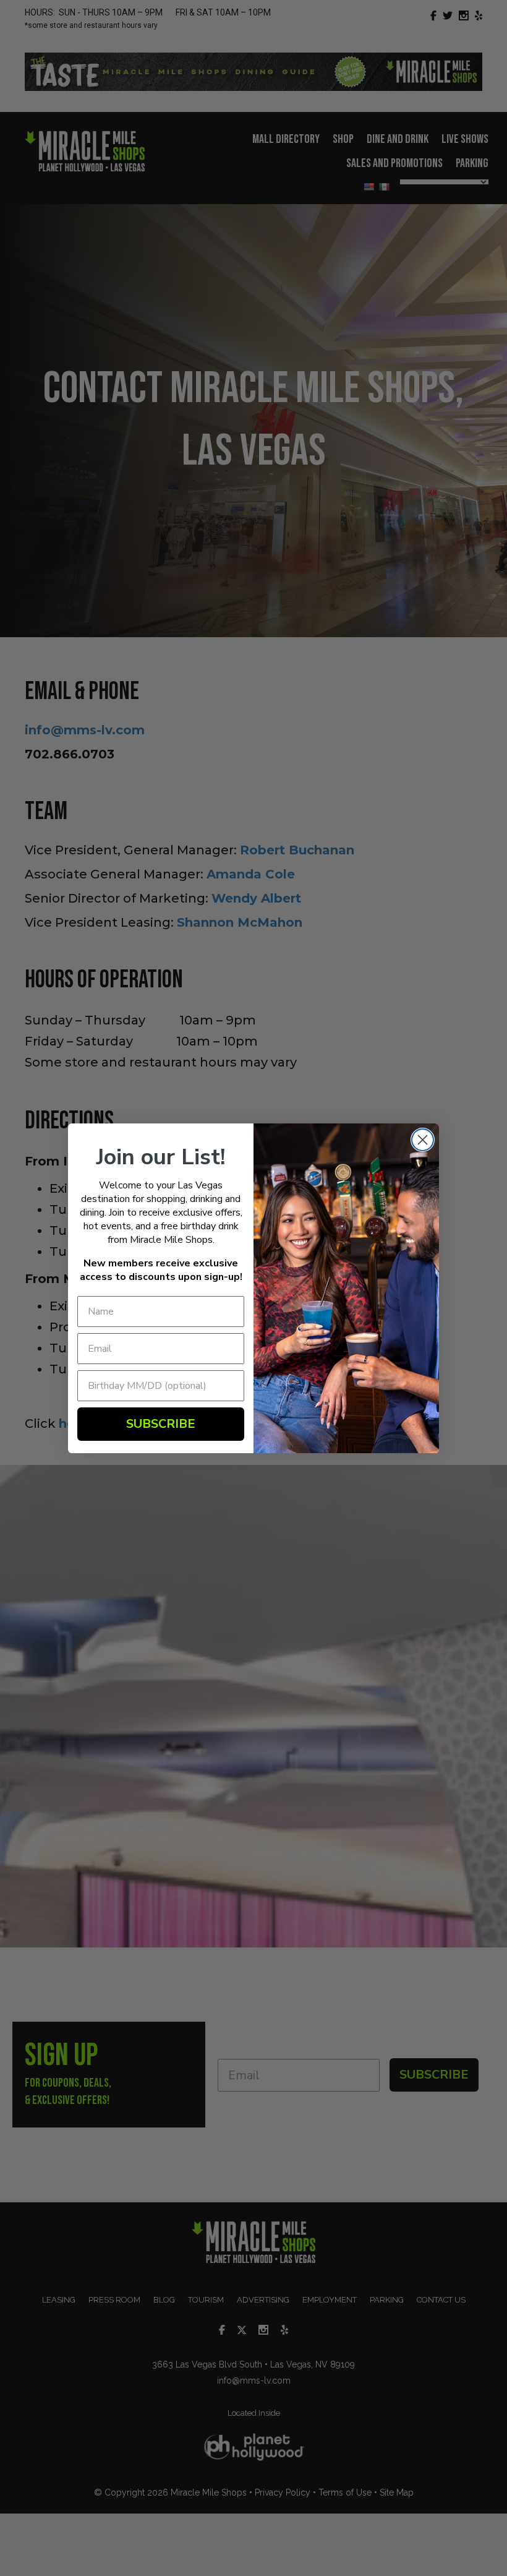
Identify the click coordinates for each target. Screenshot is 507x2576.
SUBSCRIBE (161, 1424)
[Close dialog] (423, 1140)
